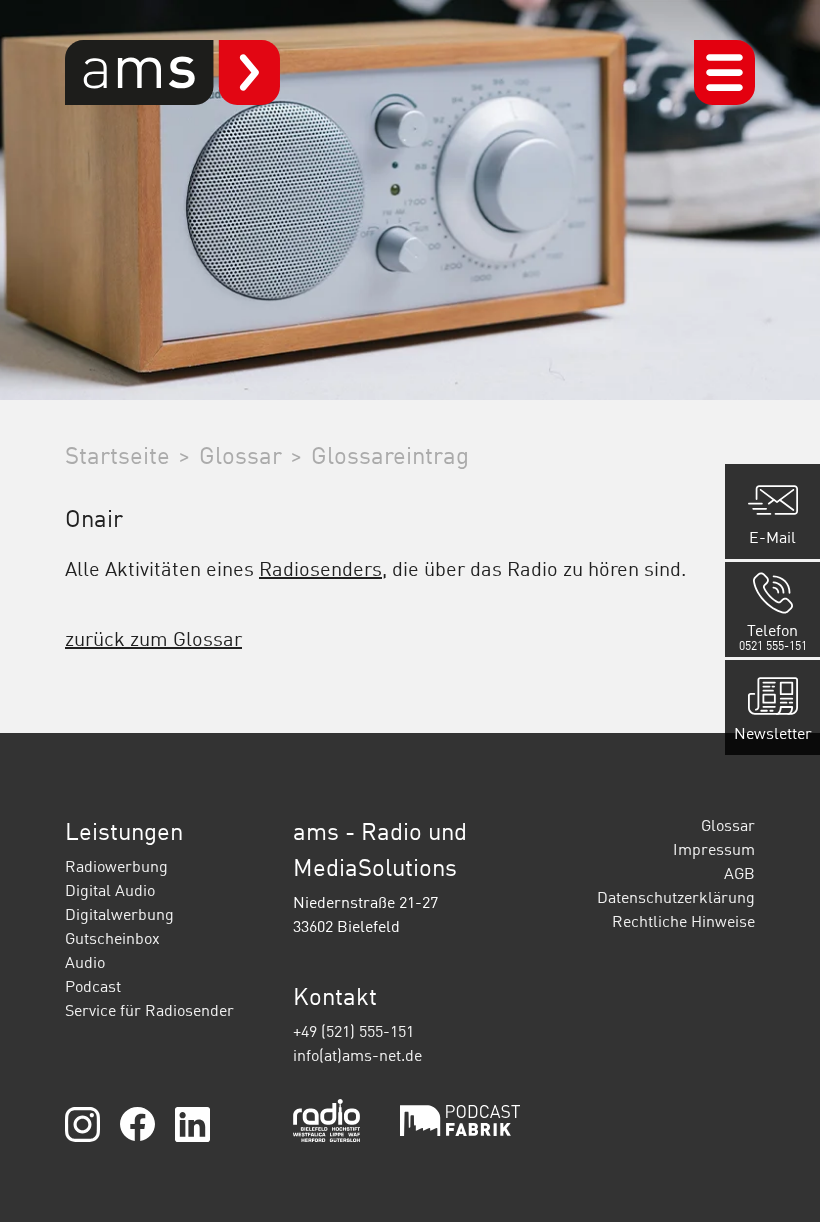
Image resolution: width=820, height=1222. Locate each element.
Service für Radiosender (149, 1010)
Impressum (714, 849)
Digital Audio (110, 890)
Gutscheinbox (112, 938)
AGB (739, 873)
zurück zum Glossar (153, 638)
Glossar (728, 825)
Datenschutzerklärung (676, 897)
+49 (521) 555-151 (353, 1031)
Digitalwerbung (119, 914)
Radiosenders (320, 568)
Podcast (93, 986)
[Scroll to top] (776, 1178)
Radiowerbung (116, 866)
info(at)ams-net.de (357, 1055)
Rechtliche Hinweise (683, 921)
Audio (85, 962)
